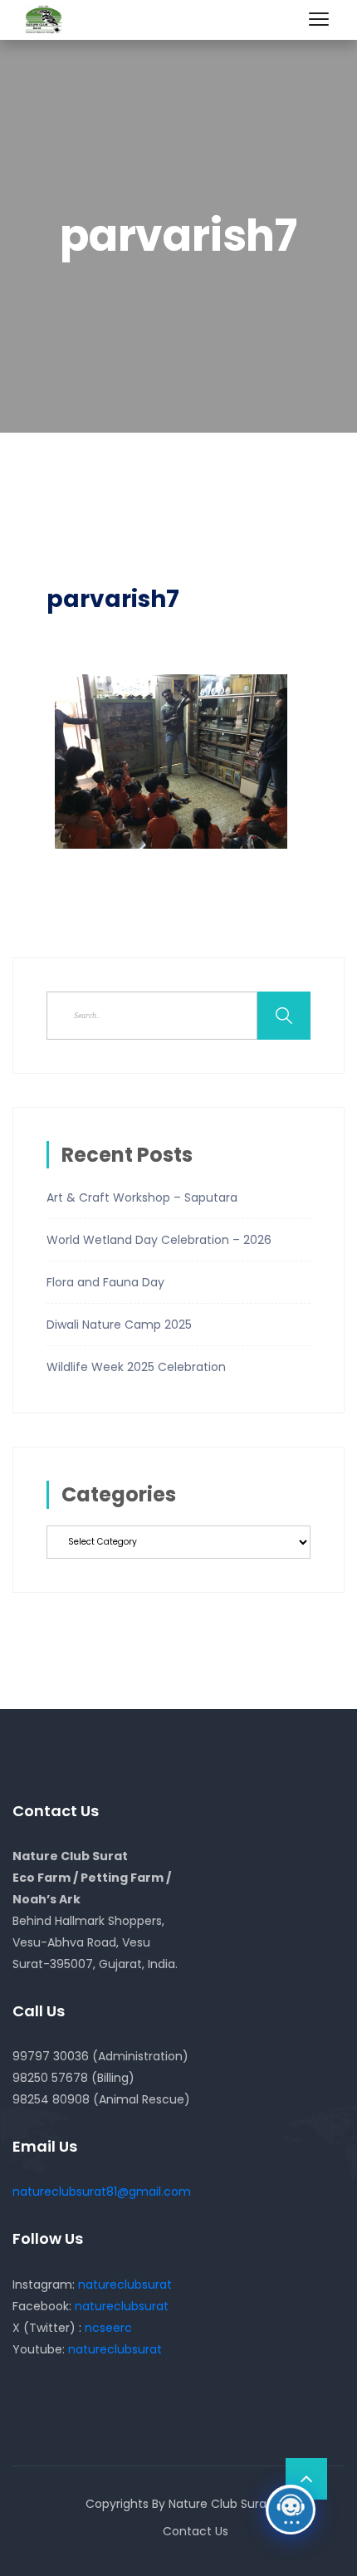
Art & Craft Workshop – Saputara (142, 1197)
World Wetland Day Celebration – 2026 (159, 1240)
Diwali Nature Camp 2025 (119, 1325)
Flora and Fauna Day (105, 1282)
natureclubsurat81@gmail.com (102, 2192)
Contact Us (196, 2531)
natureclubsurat (125, 2285)
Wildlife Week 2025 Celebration (136, 1367)
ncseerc (108, 2328)
